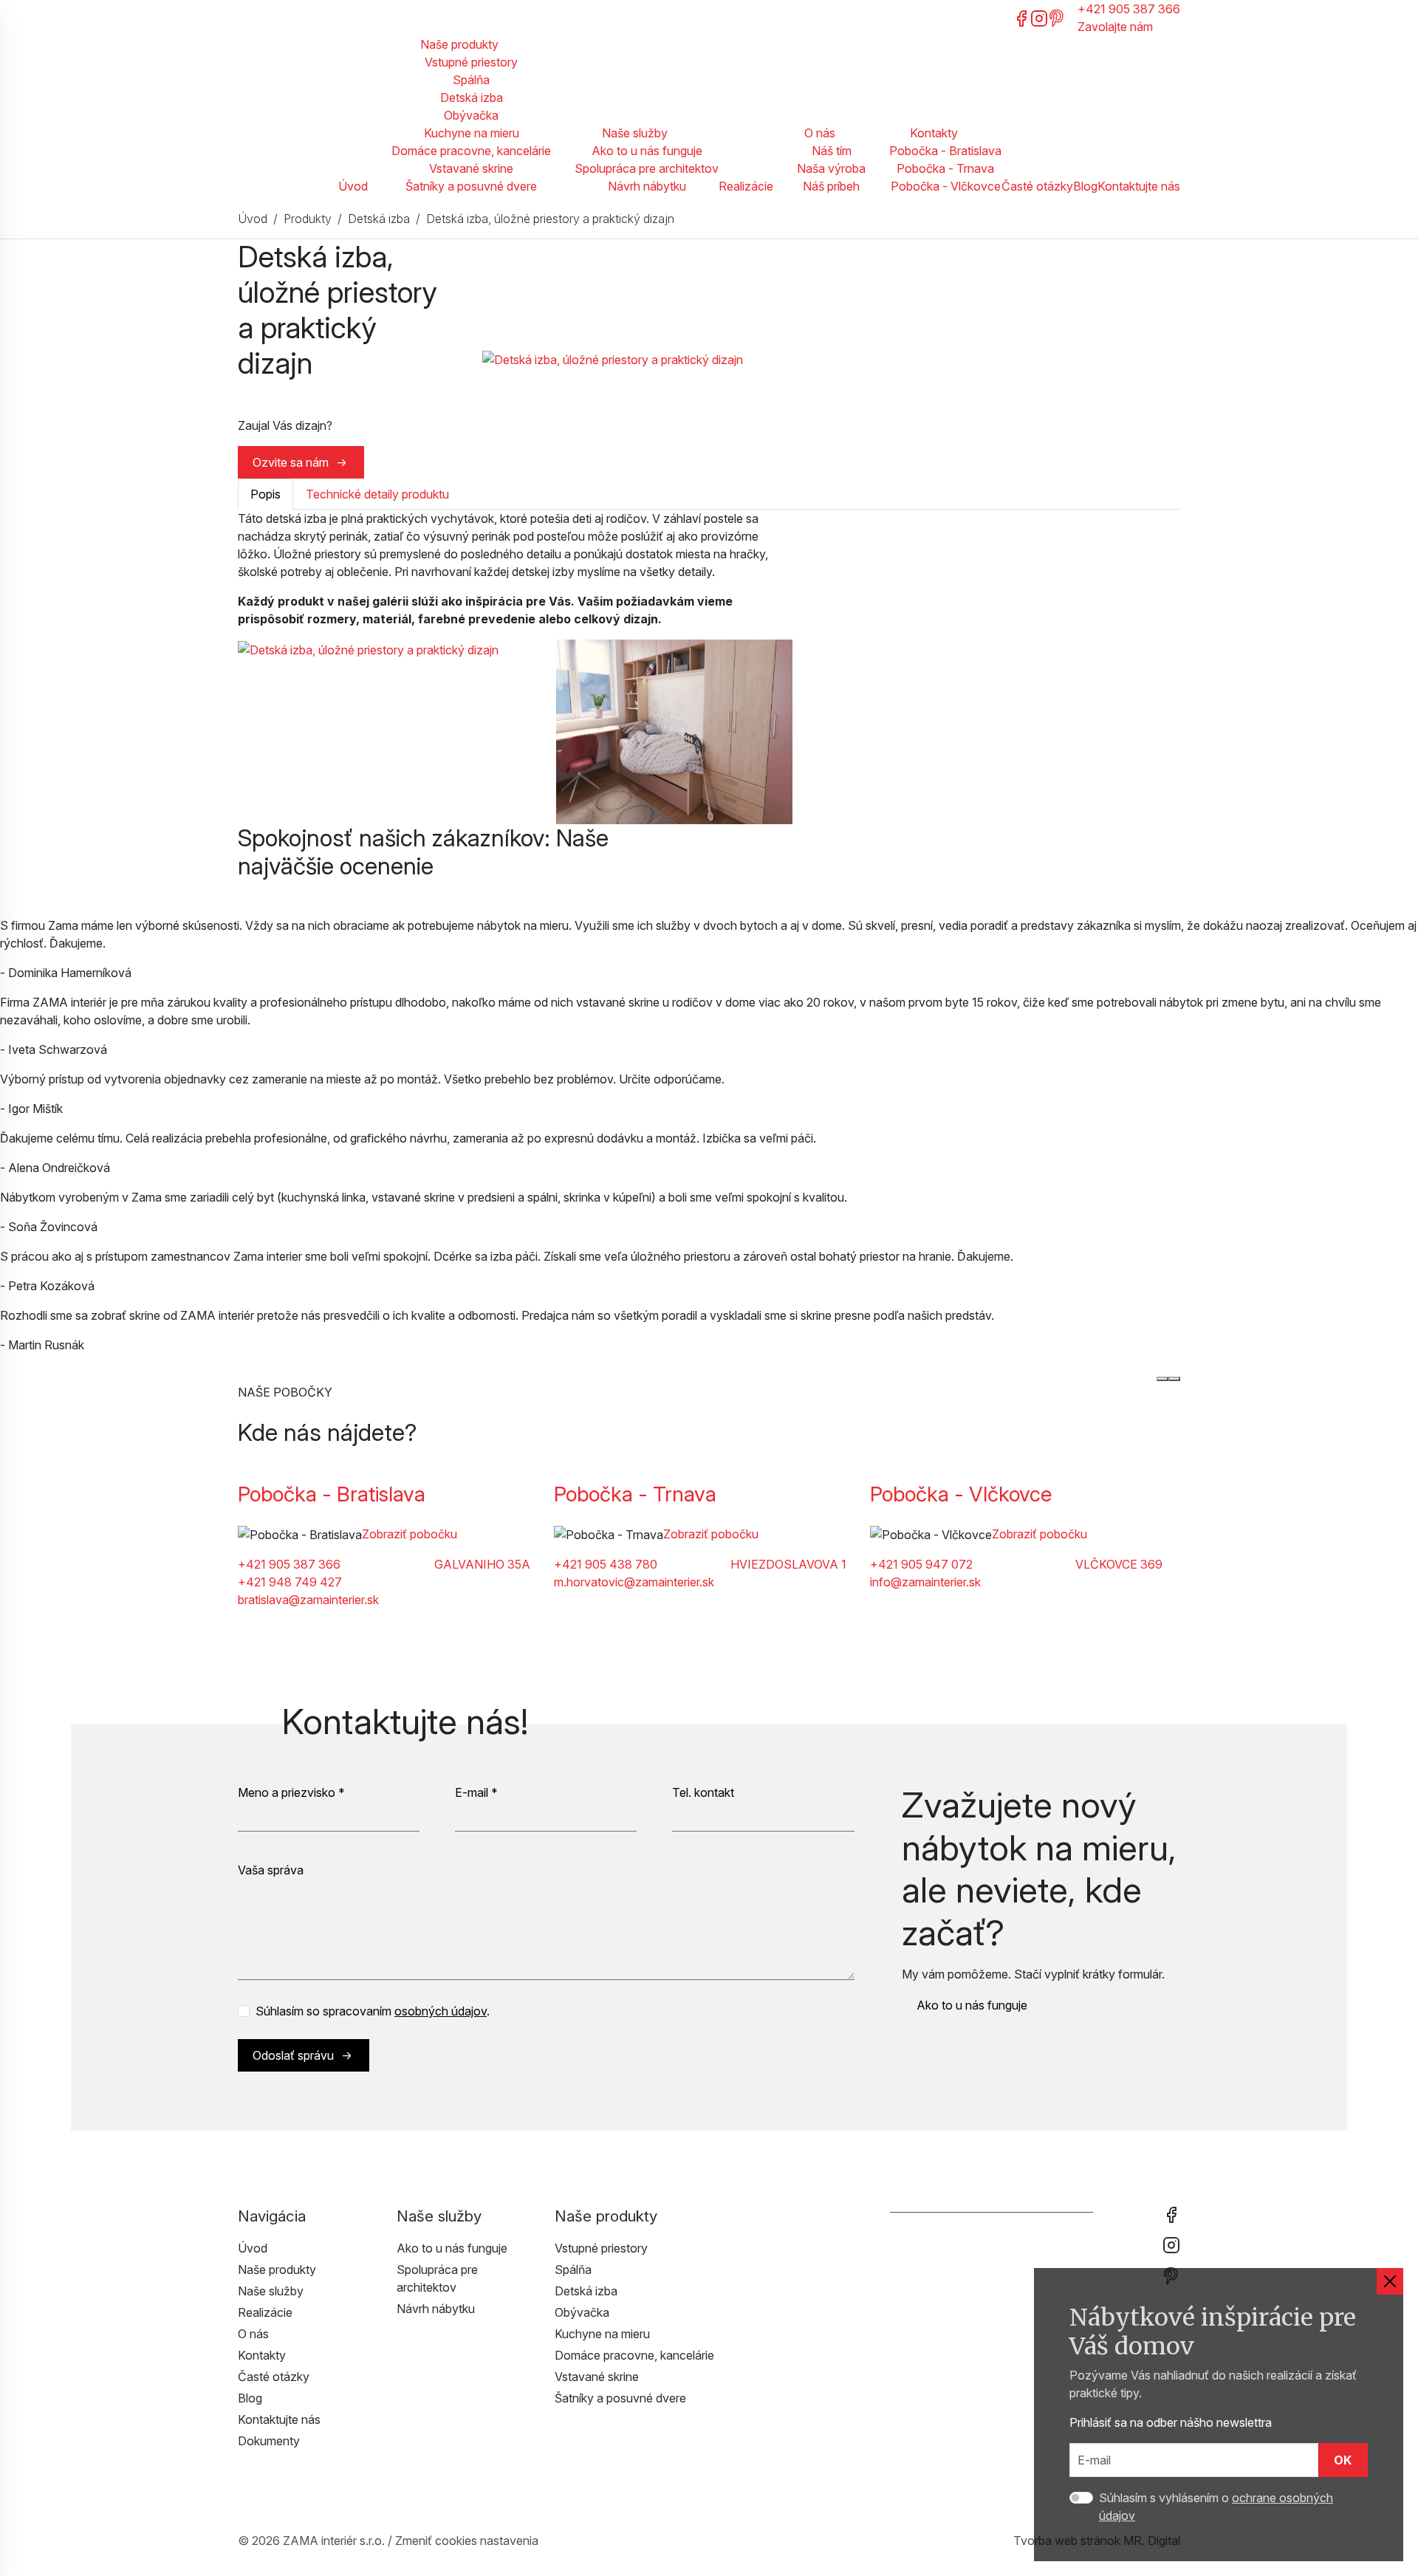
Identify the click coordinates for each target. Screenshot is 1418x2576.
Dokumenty (269, 2441)
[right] (1174, 1379)
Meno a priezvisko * (291, 1792)
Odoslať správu (293, 2055)
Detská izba (472, 97)
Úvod (353, 186)
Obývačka (471, 115)
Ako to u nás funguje (647, 151)
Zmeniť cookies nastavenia (467, 2541)
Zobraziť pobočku (410, 1534)
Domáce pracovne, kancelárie (471, 151)
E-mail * (476, 1792)
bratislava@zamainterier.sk (308, 1600)
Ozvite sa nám (291, 462)
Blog (1085, 186)
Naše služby (635, 133)
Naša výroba (831, 168)
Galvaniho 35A (482, 1564)
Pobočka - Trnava (945, 168)
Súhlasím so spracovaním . (373, 2011)
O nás (820, 133)
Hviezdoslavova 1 (788, 1564)
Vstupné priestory (471, 62)
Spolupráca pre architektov (647, 168)
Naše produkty (459, 44)
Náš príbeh (831, 186)
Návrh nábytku (647, 186)
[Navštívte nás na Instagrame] (1039, 17)
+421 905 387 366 (289, 1564)
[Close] (1390, 2281)
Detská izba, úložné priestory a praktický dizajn (550, 219)
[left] (1162, 1379)
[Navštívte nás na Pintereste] (1057, 17)
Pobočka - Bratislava (945, 151)
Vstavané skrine (471, 168)
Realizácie (746, 186)
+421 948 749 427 (290, 1582)
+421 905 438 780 (606, 1564)
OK (1343, 2460)
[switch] (1081, 2498)
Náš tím (832, 151)
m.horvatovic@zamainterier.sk (634, 1582)
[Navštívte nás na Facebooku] (1021, 17)
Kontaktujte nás (1139, 186)
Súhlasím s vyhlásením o (1216, 2507)
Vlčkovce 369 (1119, 1564)
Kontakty (934, 133)
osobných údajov (441, 2011)
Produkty (308, 219)
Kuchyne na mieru (472, 133)
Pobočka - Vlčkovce (946, 186)
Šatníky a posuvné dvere (471, 186)
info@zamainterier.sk (925, 1582)
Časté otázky (1037, 186)
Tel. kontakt (703, 1792)
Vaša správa (271, 1870)
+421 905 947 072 (921, 1564)
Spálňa (471, 80)
